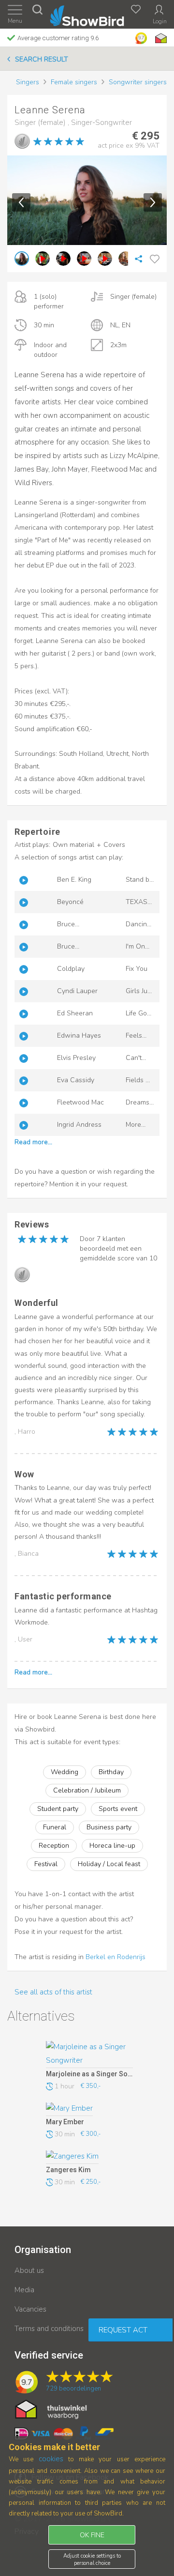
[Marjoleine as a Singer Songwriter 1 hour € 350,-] (89, 2055)
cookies (51, 2459)
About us (29, 2270)
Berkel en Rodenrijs (116, 1957)
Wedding (65, 1772)
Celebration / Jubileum (87, 1790)
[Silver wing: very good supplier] (22, 141)
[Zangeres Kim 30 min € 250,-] (89, 2157)
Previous (21, 202)
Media (24, 2290)
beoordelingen (73, 2389)
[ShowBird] (87, 14)
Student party (58, 1809)
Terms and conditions (49, 2329)
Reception (54, 1846)
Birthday (111, 1772)
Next (153, 202)
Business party (109, 1827)
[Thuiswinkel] (160, 38)
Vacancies (30, 2309)
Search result (42, 59)
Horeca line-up (112, 1846)
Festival (46, 1864)
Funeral (55, 1827)
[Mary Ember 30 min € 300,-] (89, 2109)
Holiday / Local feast (109, 1864)
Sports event (118, 1809)
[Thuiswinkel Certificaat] (51, 2409)
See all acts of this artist (53, 1992)
